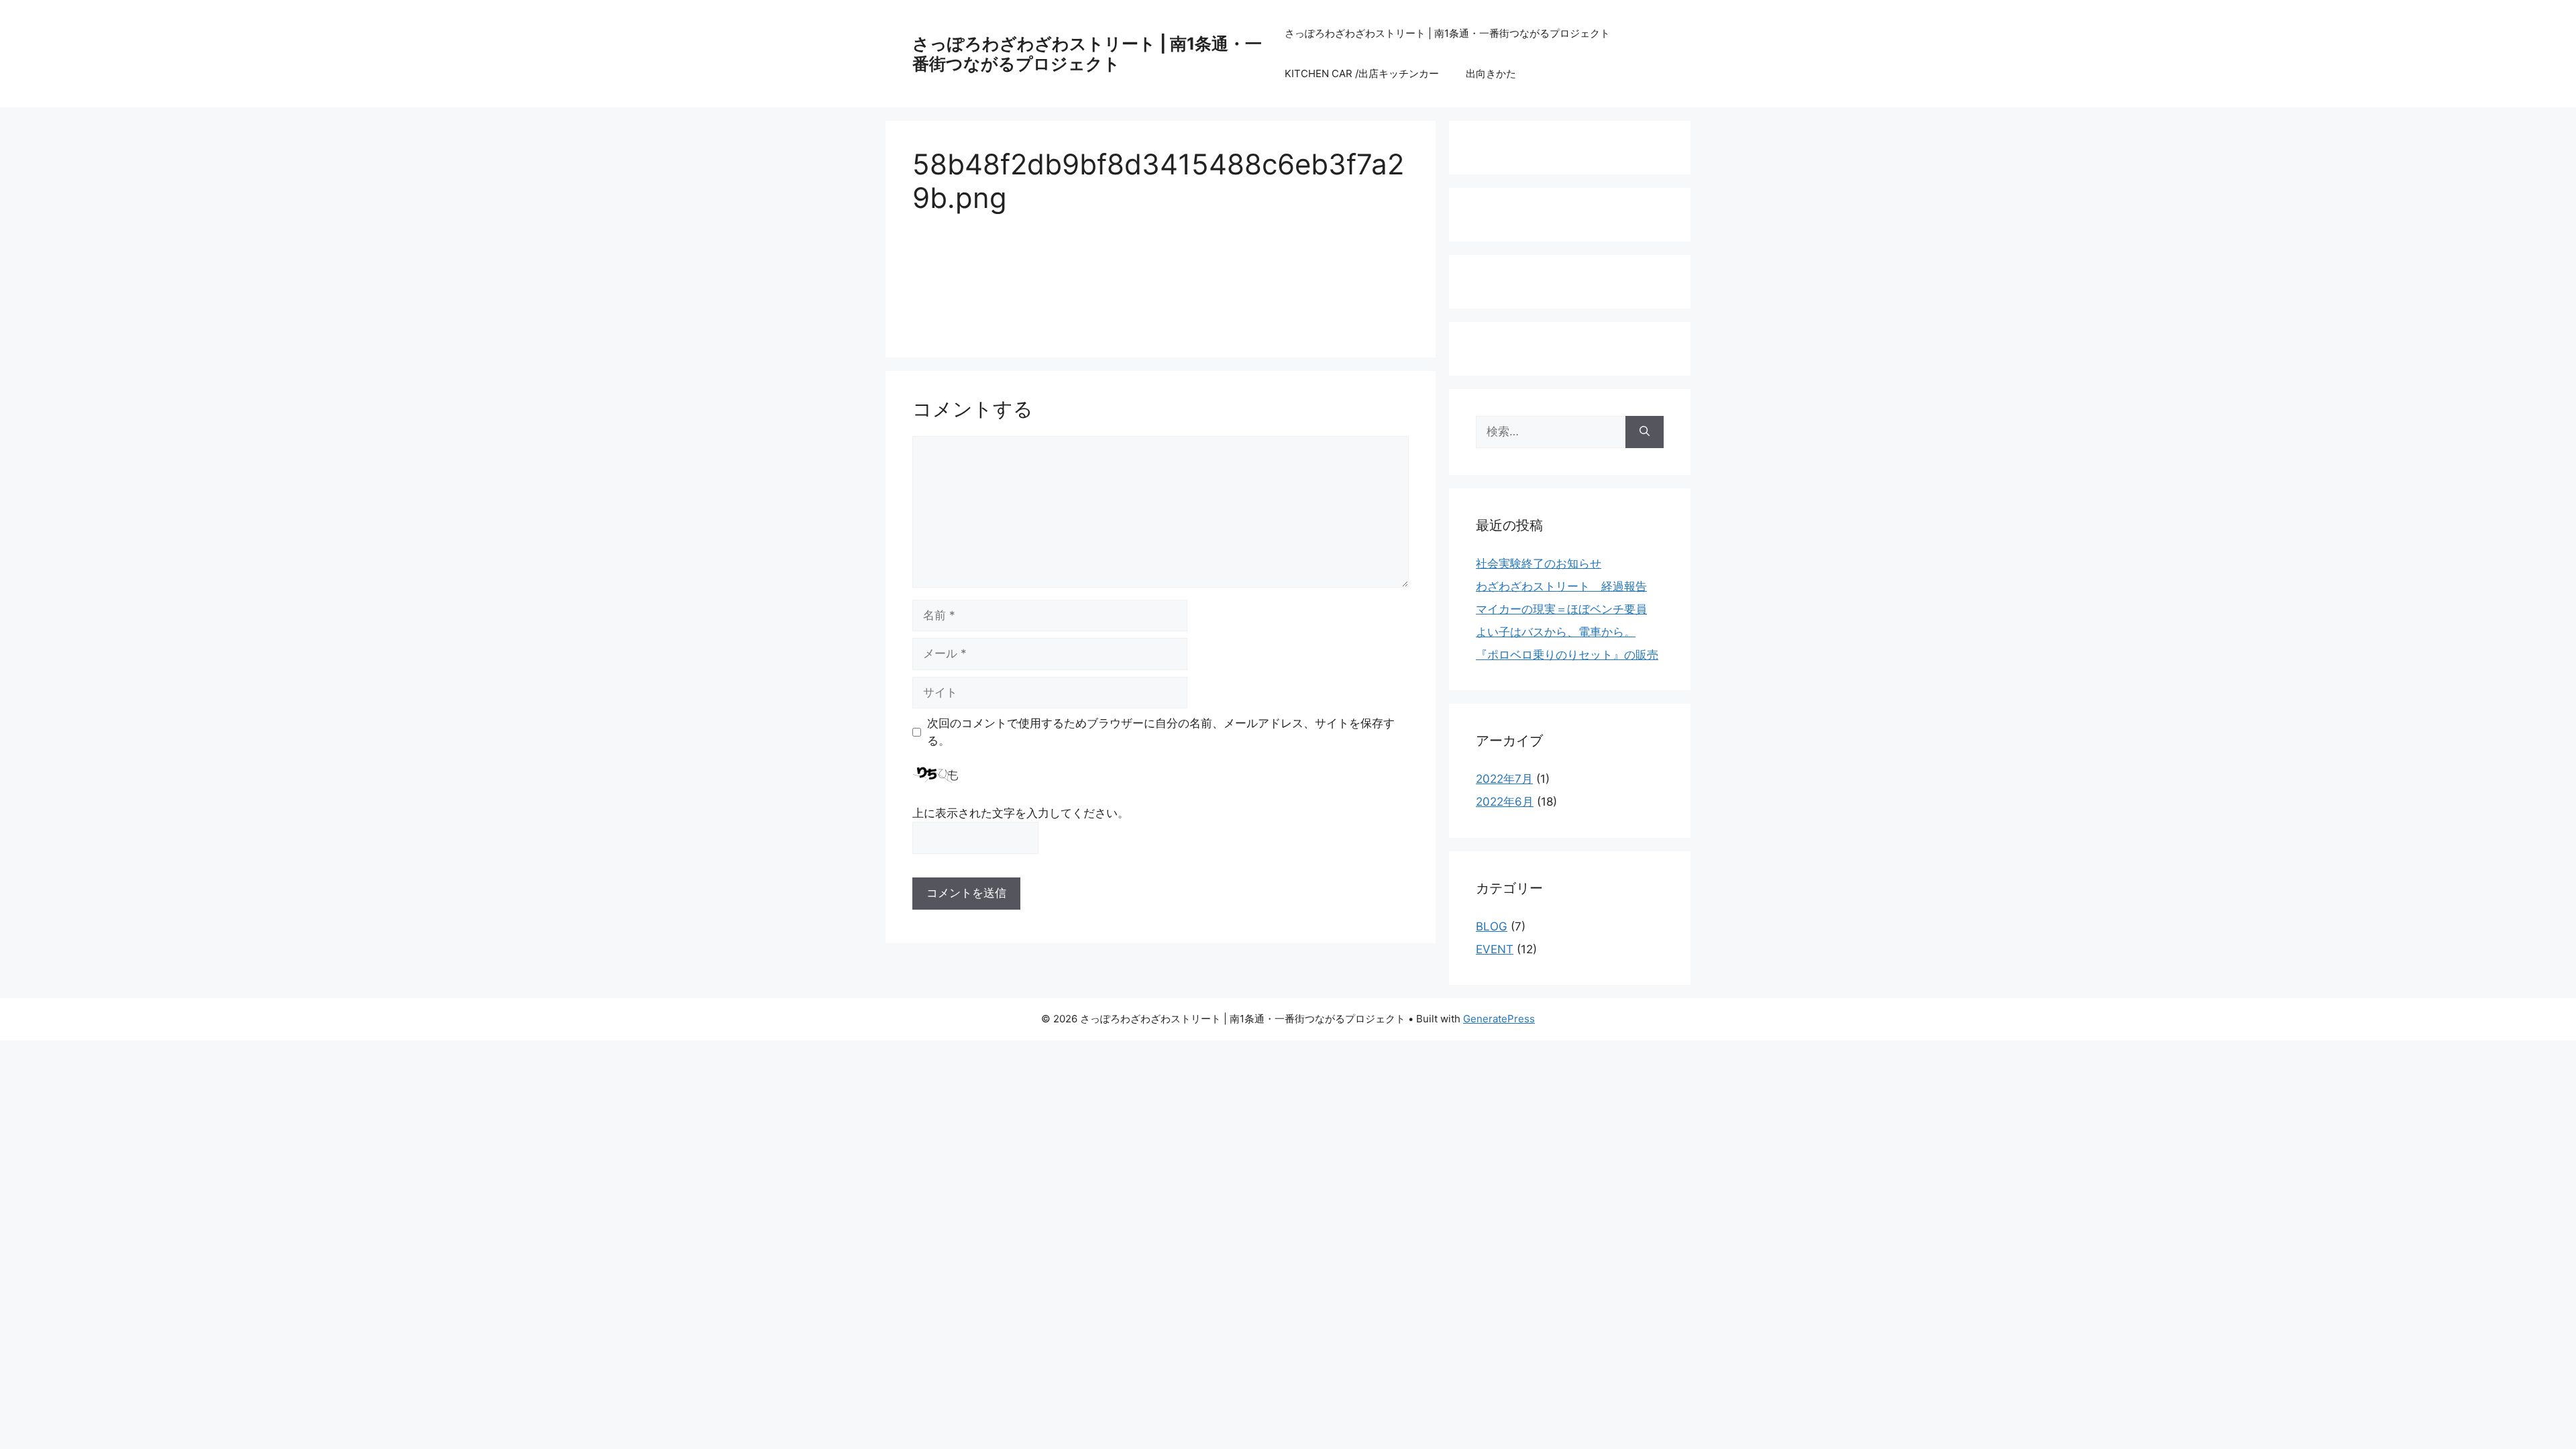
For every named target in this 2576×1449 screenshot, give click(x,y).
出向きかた (1491, 73)
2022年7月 (1504, 779)
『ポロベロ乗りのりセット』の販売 (1567, 655)
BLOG (1492, 926)
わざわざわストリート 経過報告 (1561, 586)
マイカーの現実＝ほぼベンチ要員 (1561, 609)
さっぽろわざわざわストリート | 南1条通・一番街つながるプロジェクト (1087, 54)
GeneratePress (1499, 1019)
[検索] (1645, 432)
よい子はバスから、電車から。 (1556, 632)
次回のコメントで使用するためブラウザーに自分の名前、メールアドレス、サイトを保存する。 (1161, 732)
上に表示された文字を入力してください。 (1021, 813)
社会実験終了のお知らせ (1539, 563)
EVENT (1495, 949)
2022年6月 (1505, 802)
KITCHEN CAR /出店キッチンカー (1362, 73)
